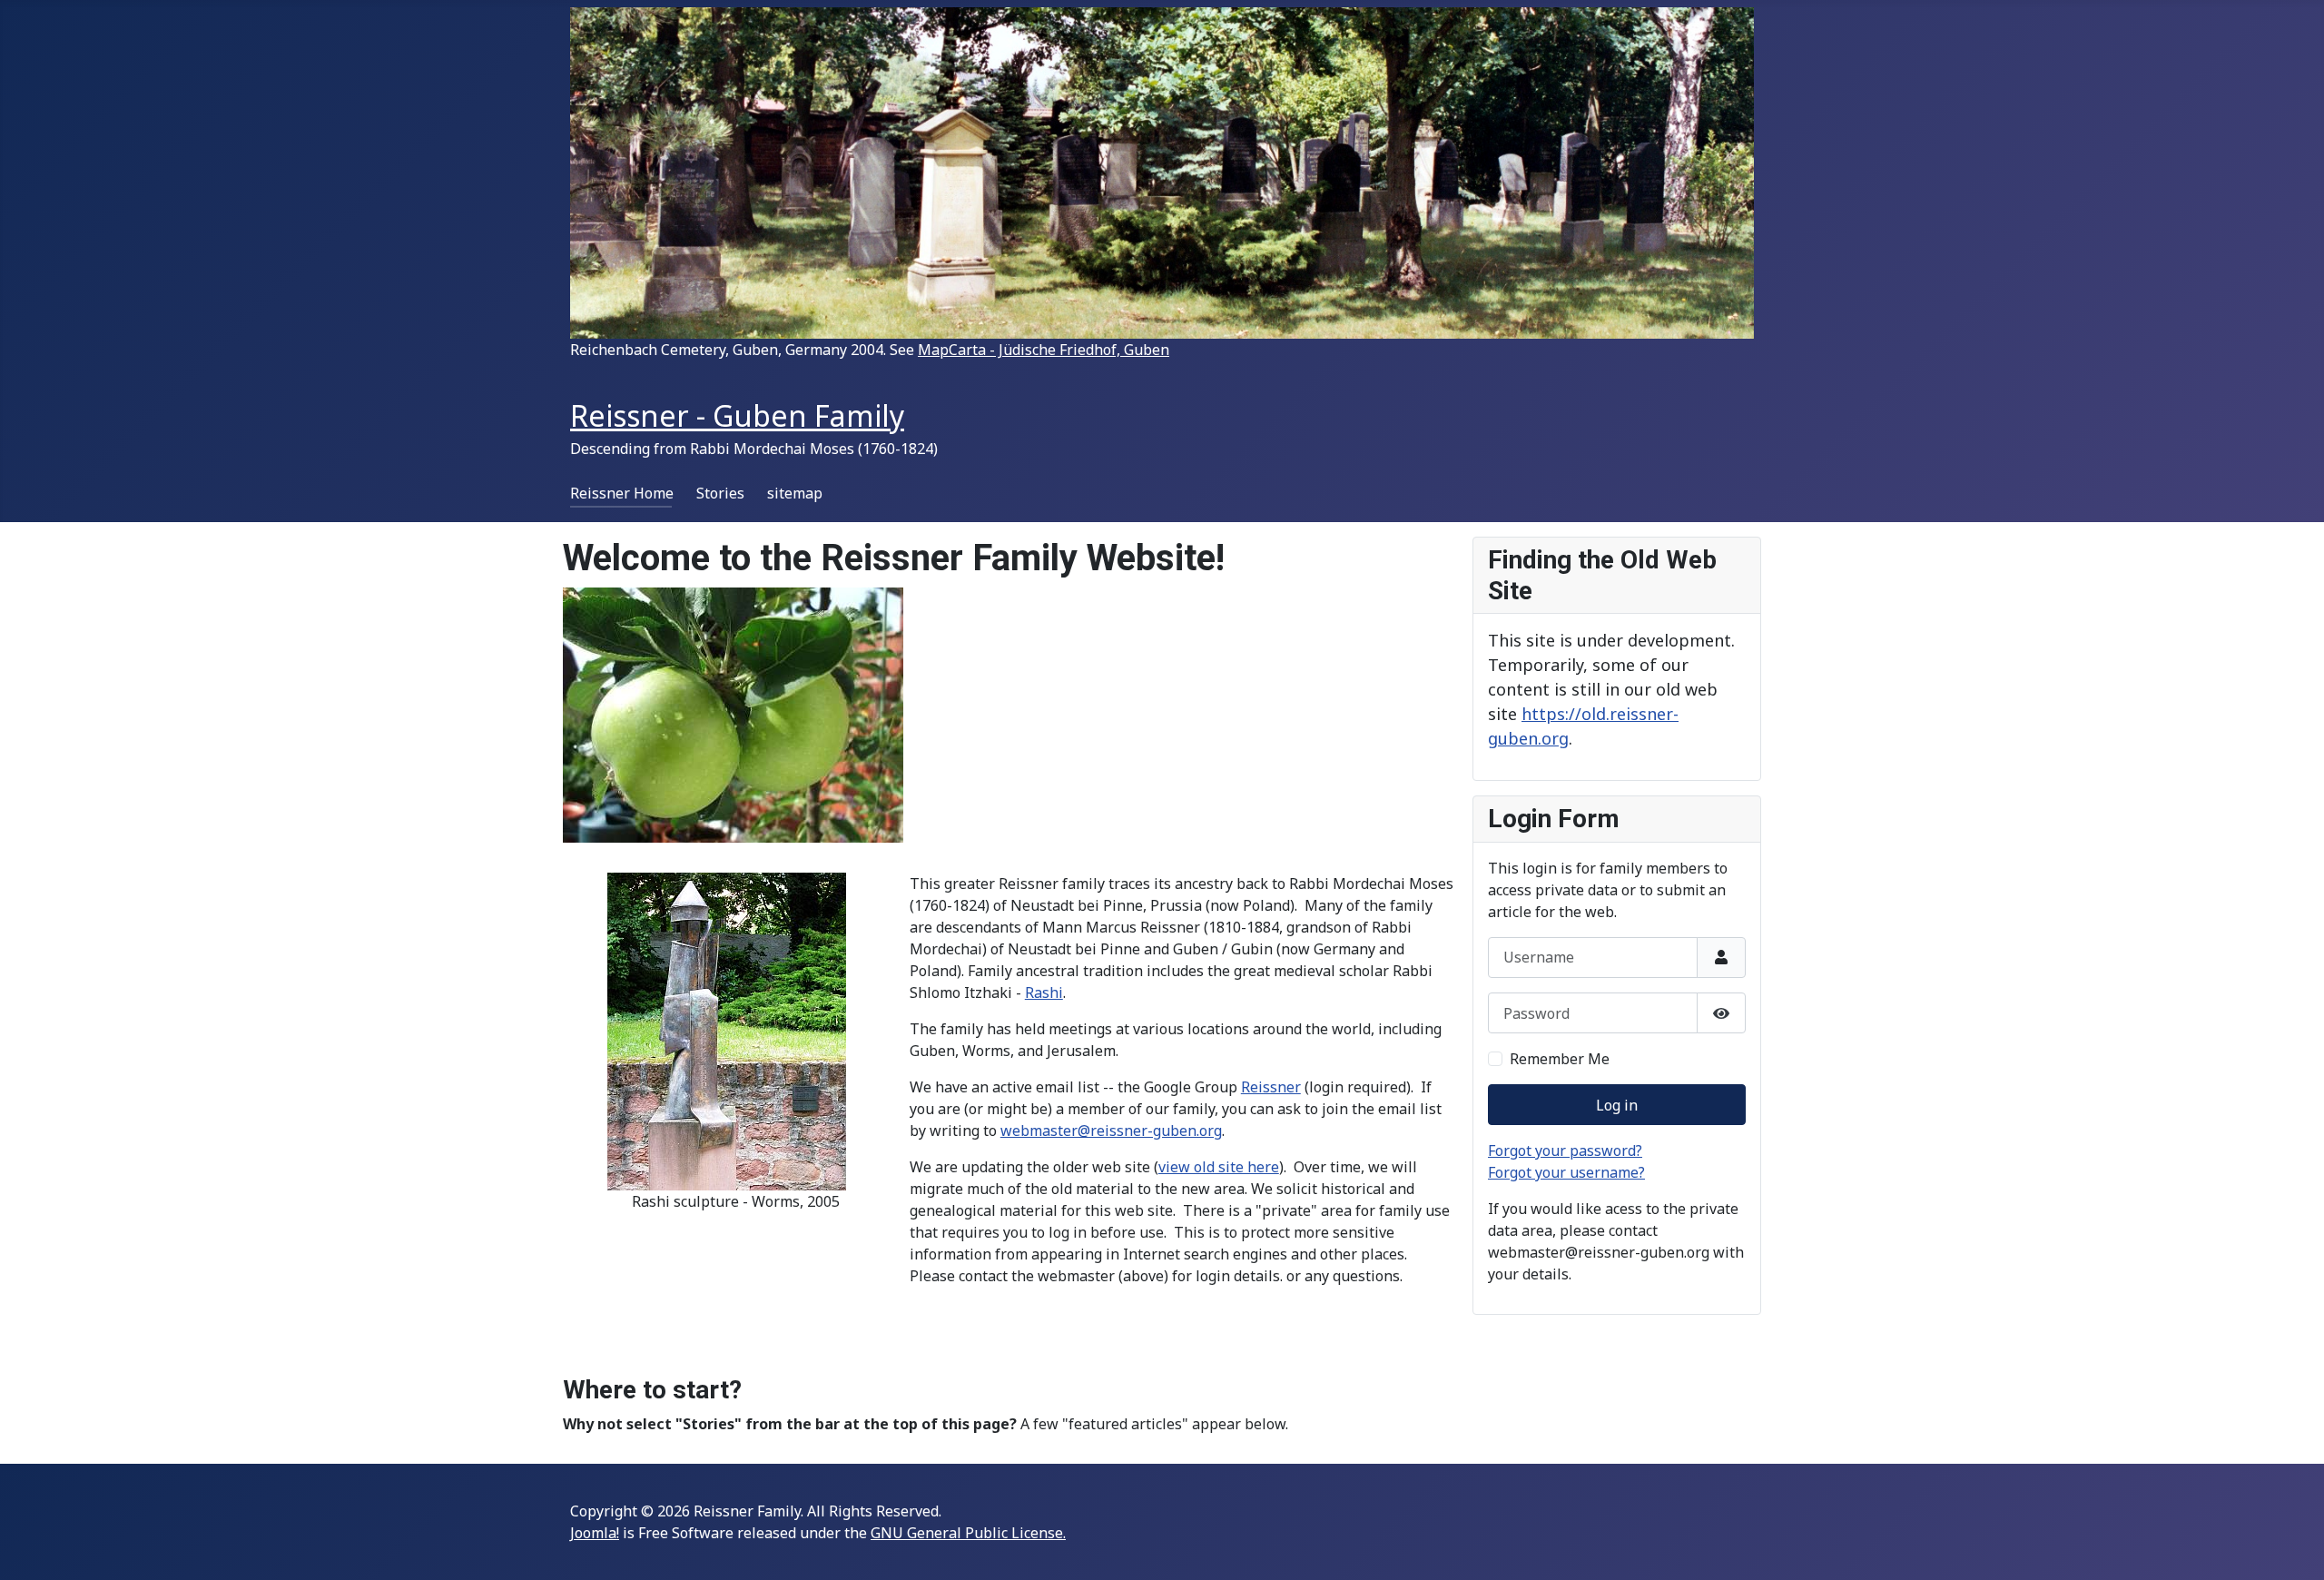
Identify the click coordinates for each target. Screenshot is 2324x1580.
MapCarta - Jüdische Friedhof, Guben (1044, 350)
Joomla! (595, 1533)
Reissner (1271, 1087)
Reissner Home (622, 493)
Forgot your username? (1566, 1172)
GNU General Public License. (968, 1533)
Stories (720, 493)
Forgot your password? (1565, 1150)
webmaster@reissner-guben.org (1111, 1131)
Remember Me (1560, 1059)
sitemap (795, 493)
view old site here (1219, 1167)
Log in (1617, 1105)
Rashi (1044, 992)
